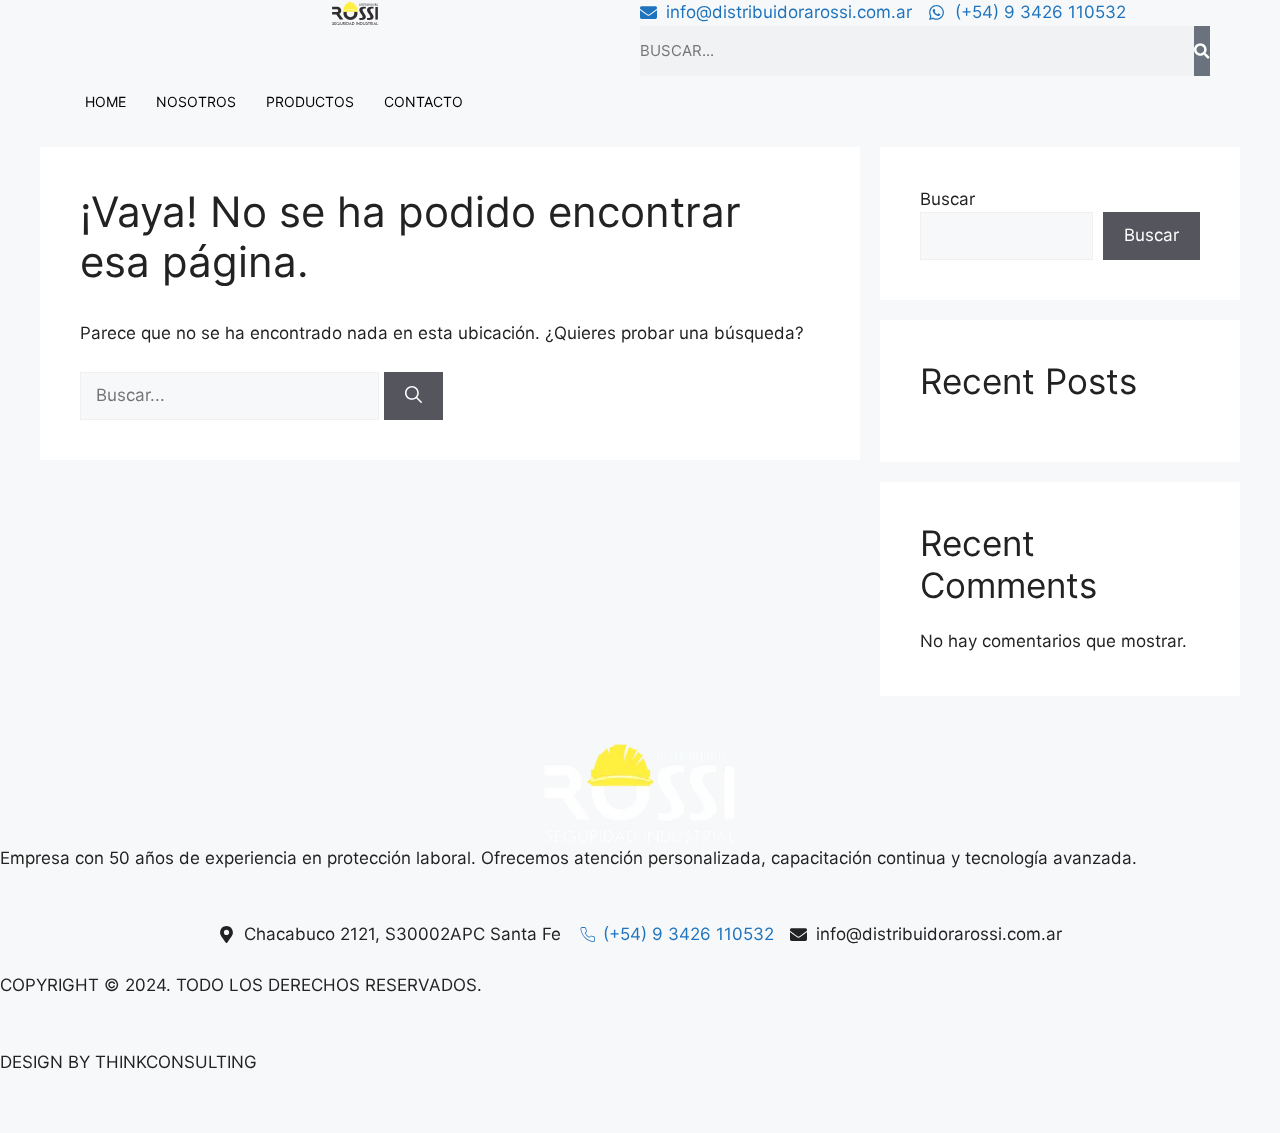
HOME (105, 101)
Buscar (947, 199)
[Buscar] (413, 396)
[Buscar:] (232, 395)
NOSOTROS (196, 101)
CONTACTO (423, 101)
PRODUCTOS (310, 101)
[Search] (1202, 51)
